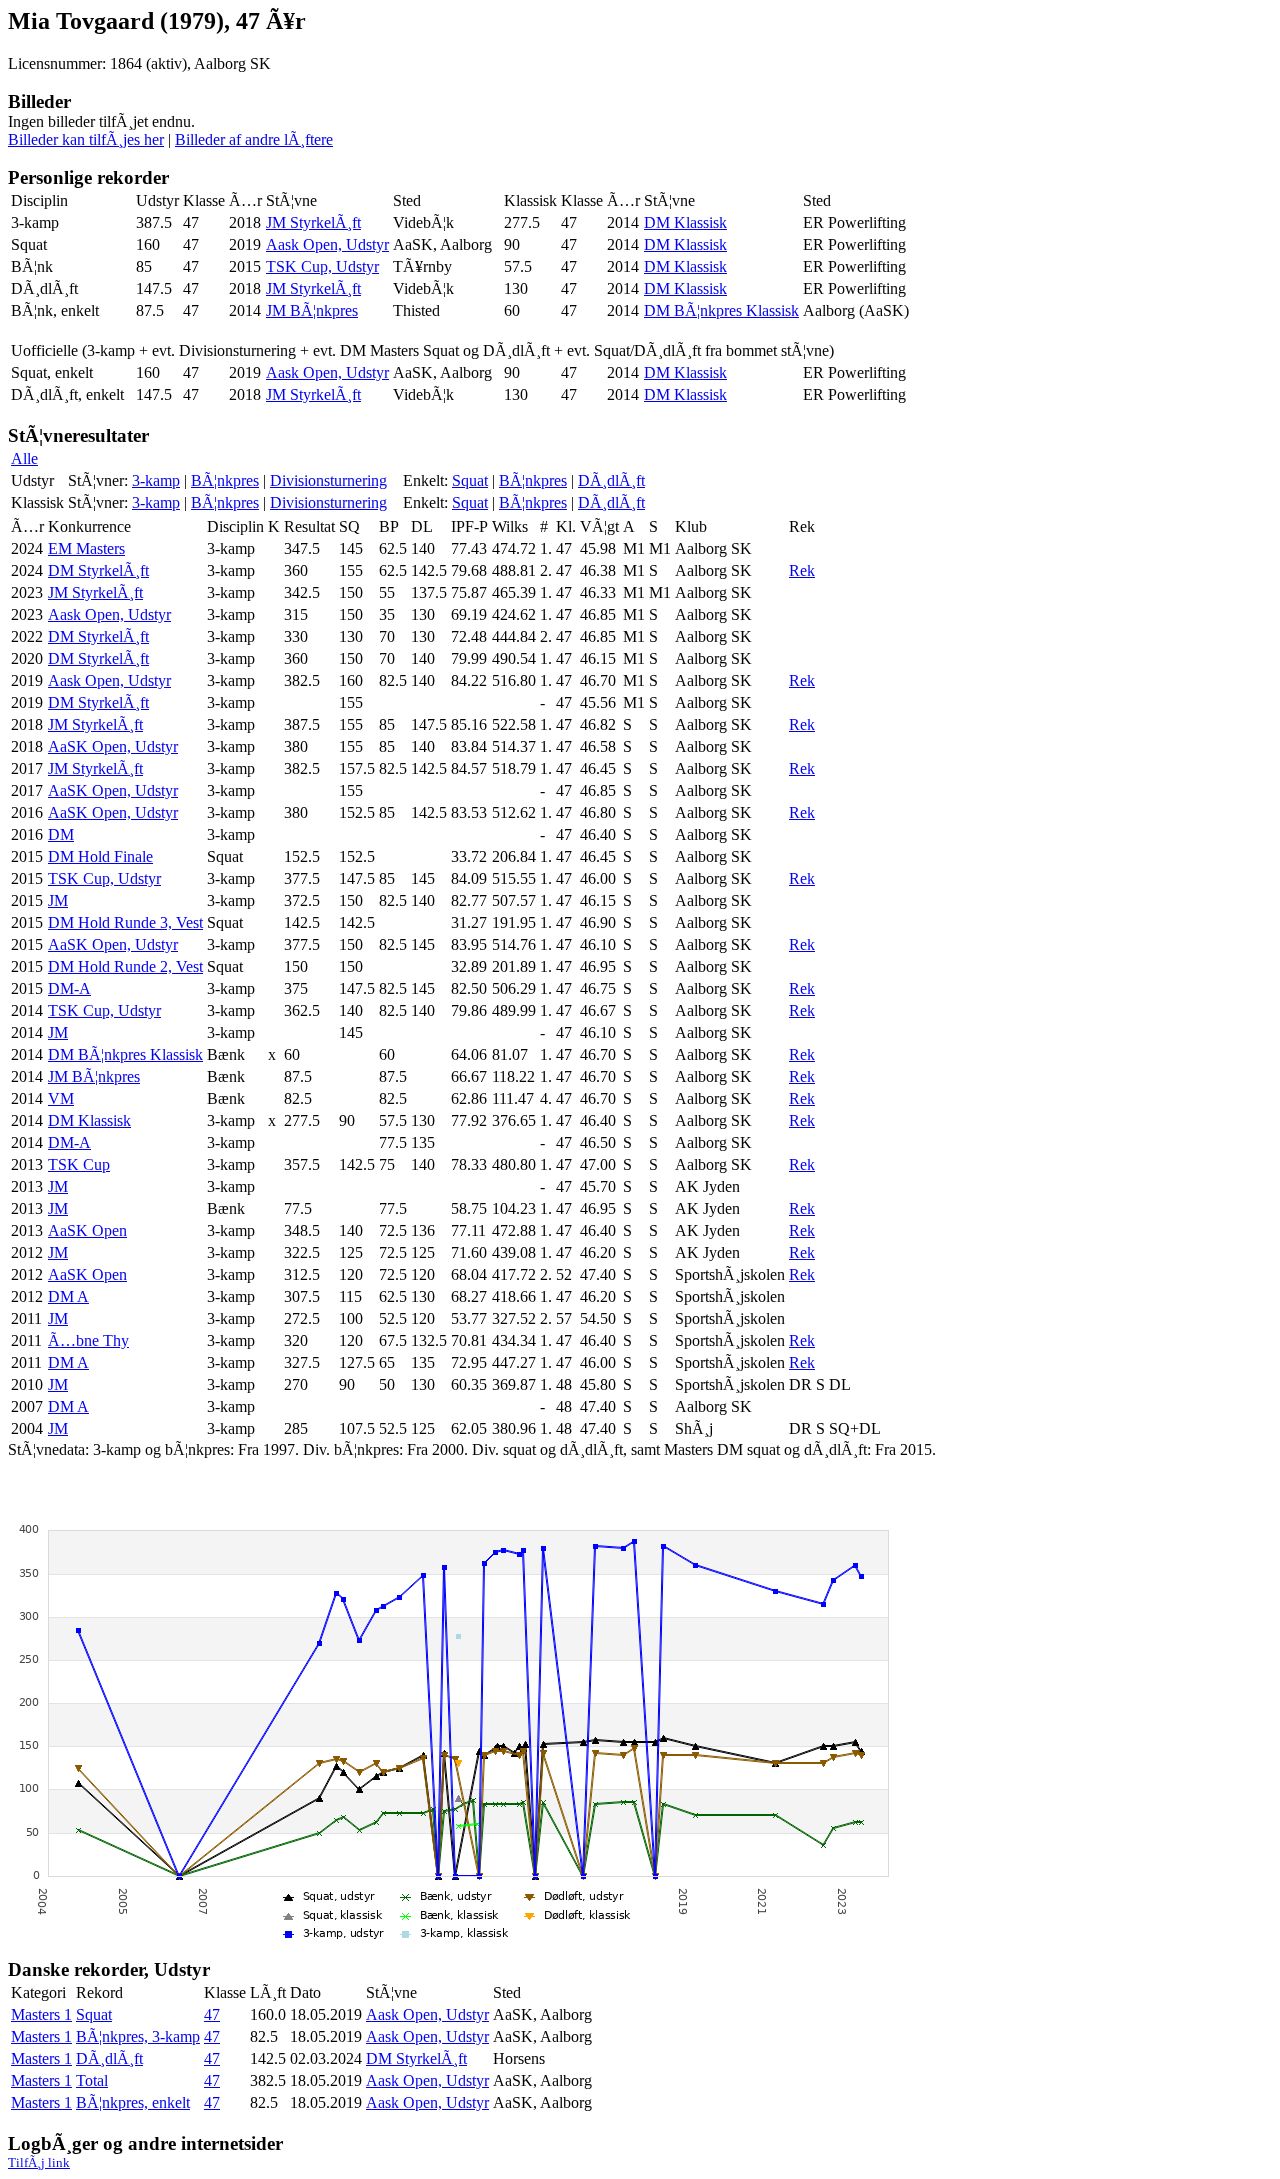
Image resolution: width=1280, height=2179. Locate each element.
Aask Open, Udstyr (327, 244)
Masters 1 (41, 2014)
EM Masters (86, 548)
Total (92, 2080)
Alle (24, 458)
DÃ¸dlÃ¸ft (611, 480)
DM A (68, 1296)
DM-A (69, 988)
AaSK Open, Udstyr (113, 746)
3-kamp (156, 480)
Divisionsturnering (328, 480)
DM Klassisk (685, 222)
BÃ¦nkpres (225, 480)
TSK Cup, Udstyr (322, 266)
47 (212, 2014)
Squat (470, 480)
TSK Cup (79, 1164)
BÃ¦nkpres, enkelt (133, 2102)
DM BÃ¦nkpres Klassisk (721, 310)
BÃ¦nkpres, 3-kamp (138, 2036)
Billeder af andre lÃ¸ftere (254, 139)
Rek (802, 570)
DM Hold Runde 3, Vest (125, 922)
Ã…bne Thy (88, 1340)
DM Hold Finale (100, 856)
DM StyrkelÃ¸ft (98, 570)
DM (61, 834)
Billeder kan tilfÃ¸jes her (86, 139)
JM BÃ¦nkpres (312, 310)
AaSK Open (87, 1230)
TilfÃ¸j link (39, 2162)
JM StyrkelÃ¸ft (313, 222)
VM (61, 1098)
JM (58, 900)
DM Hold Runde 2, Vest (125, 966)
